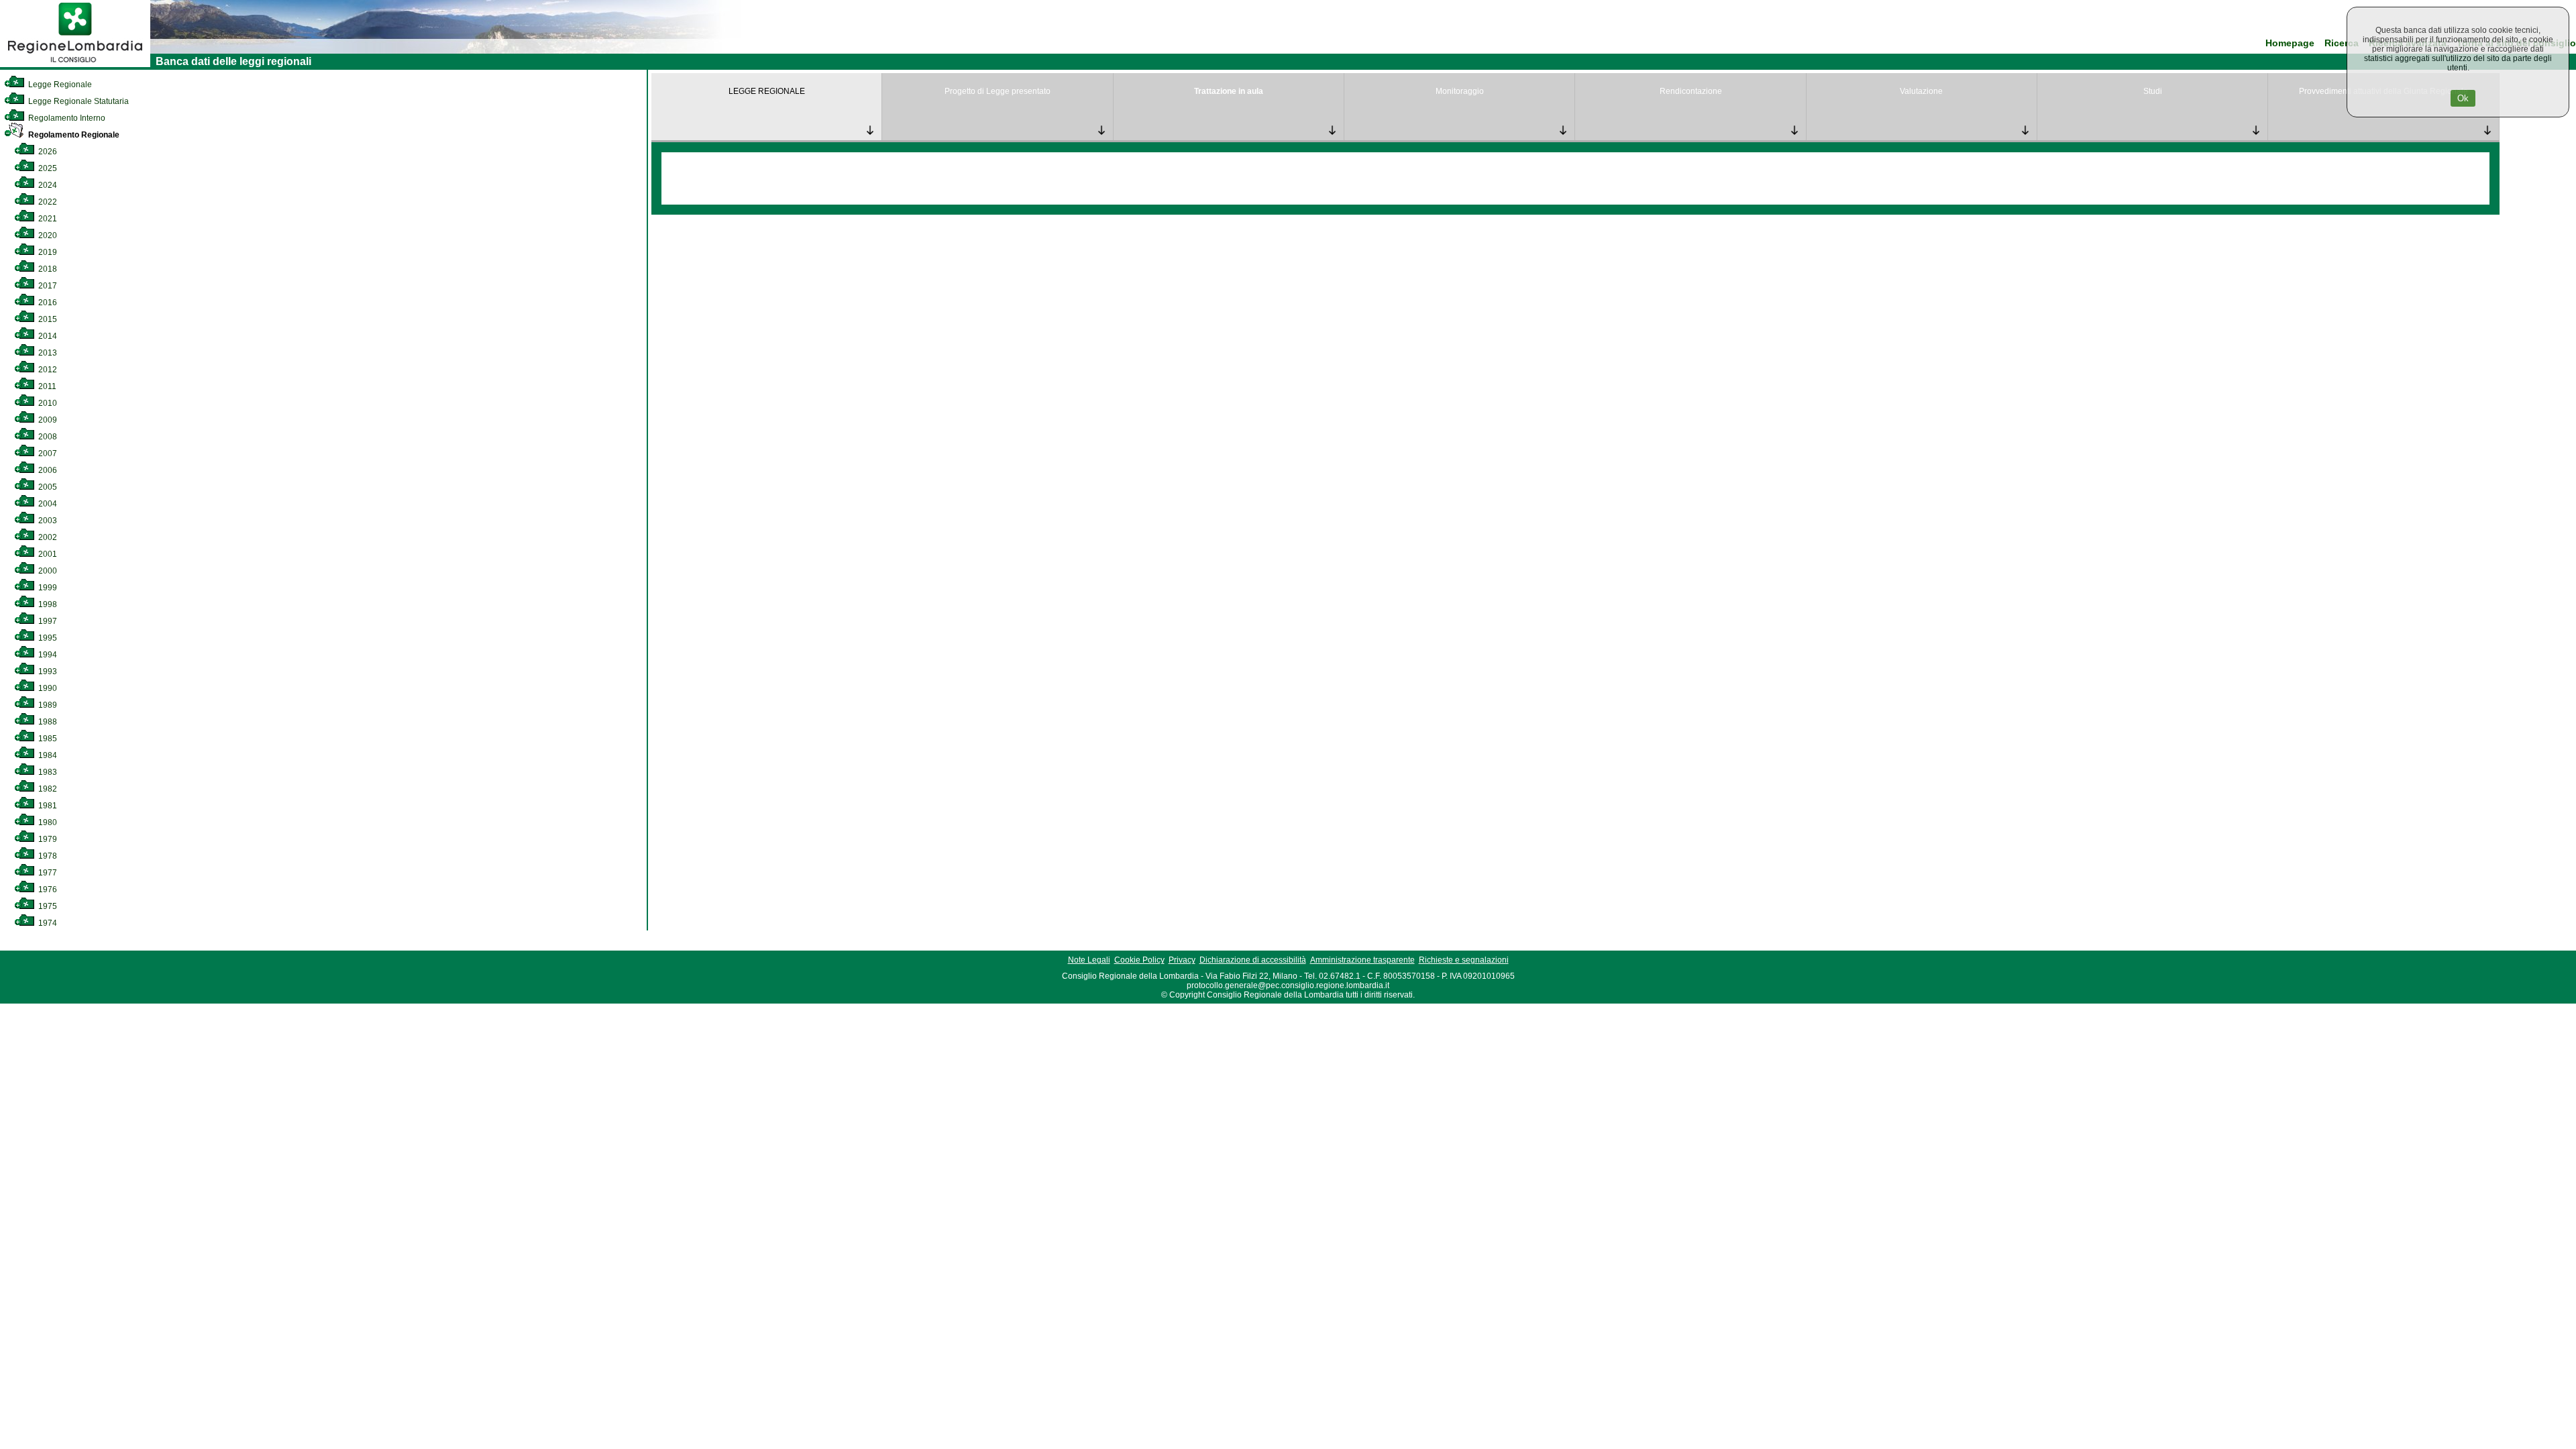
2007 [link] (47, 453)
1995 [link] (47, 638)
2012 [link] (47, 370)
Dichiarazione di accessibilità (1253, 960)
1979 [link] (47, 839)
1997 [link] (47, 621)
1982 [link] (47, 789)
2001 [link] (47, 554)
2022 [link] (47, 202)
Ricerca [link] (2342, 43)
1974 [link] (47, 923)
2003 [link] (47, 521)
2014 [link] (47, 336)
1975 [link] (47, 906)
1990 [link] (47, 688)
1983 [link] (47, 772)
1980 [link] (47, 822)
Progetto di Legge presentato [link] (998, 91)
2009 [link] (47, 420)
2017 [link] (47, 286)
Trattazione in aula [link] (1229, 91)
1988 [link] (47, 722)
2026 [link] (47, 152)
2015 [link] (47, 319)
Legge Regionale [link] (59, 85)
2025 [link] (47, 168)
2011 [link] (46, 386)
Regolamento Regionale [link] (73, 135)
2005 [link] (47, 487)
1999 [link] (47, 588)
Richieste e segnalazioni (1464, 960)
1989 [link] (47, 705)
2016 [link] (47, 303)
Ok (2463, 98)
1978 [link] (47, 856)
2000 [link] (47, 571)
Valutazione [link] (1921, 91)
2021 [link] (47, 219)
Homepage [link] (2290, 43)
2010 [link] (47, 403)
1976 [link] (47, 890)
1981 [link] (47, 806)
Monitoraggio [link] (1460, 91)
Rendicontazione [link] (1691, 91)
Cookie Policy (1139, 960)
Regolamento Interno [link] (66, 118)
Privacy (1182, 960)
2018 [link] (47, 269)
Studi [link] (2153, 91)
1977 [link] (47, 873)
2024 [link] (47, 185)
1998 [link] (47, 604)
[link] (75, 64)
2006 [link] (47, 470)
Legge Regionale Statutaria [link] (77, 101)
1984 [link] (47, 755)
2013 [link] (47, 353)
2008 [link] (47, 437)
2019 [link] (47, 252)
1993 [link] (47, 672)
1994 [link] (47, 655)
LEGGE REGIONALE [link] (767, 91)
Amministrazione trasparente (1362, 960)
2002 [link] (47, 537)
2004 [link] (47, 504)
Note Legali (1089, 960)
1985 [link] (47, 739)
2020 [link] (47, 235)
